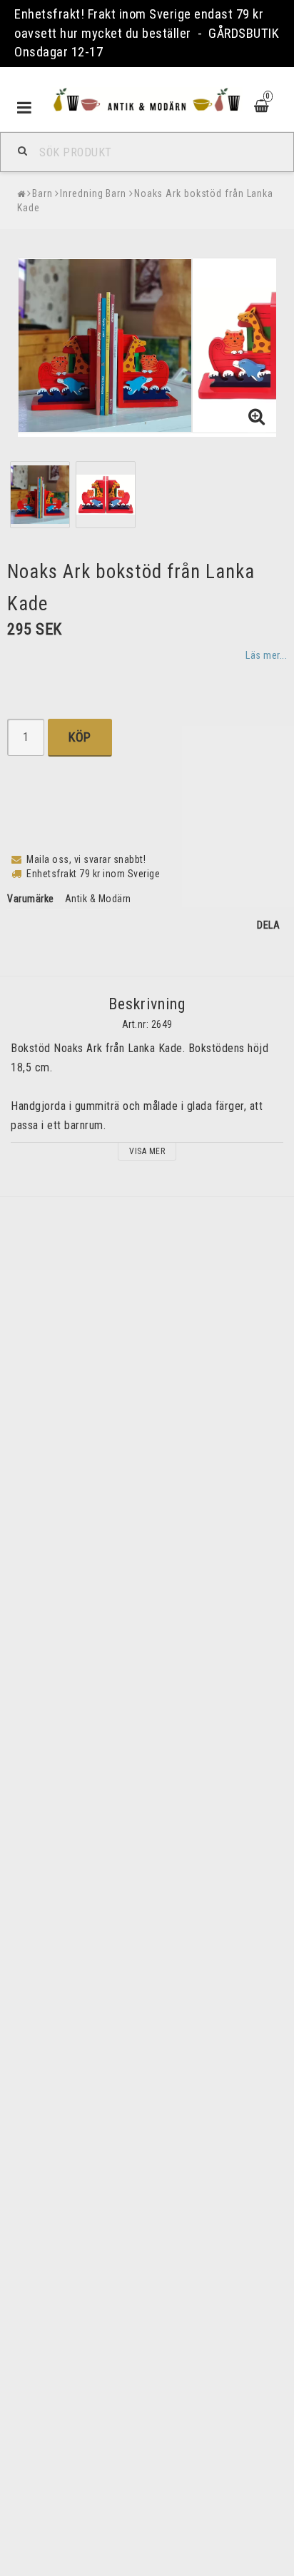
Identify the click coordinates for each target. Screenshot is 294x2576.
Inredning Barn (93, 193)
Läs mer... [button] (266, 656)
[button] (257, 418)
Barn (42, 193)
